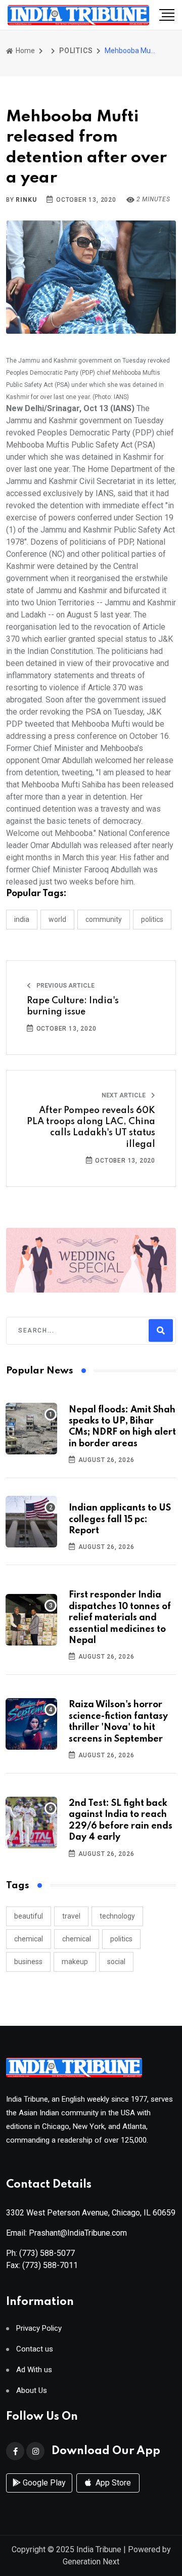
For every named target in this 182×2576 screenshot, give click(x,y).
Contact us (35, 2349)
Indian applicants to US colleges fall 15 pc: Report (120, 1519)
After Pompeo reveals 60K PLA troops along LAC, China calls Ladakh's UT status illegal (91, 1127)
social (116, 1962)
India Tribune (99, 2549)
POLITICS (76, 51)
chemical (29, 1939)
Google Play (43, 2483)
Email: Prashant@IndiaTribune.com (66, 2233)
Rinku (26, 200)
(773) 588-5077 (47, 2253)
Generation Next (91, 2562)
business (28, 1962)
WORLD (57, 919)
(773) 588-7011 (50, 2265)
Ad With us (34, 2370)
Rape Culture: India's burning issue (73, 1006)
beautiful (29, 1916)
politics (121, 1939)
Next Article (124, 1095)
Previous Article (65, 986)
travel (71, 1916)
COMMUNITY (104, 919)
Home (25, 51)
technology (117, 1916)
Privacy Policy (39, 2328)
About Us (32, 2391)
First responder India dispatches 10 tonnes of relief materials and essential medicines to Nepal (120, 1618)
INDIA (22, 919)
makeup (75, 1962)
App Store (112, 2483)
